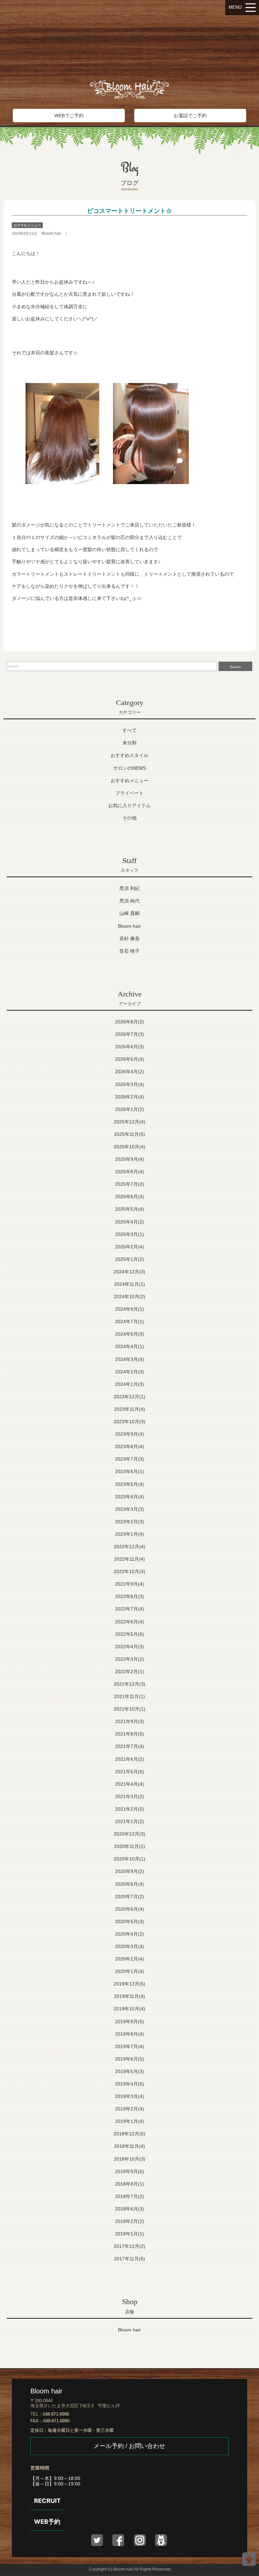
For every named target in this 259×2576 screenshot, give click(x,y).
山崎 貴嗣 (129, 913)
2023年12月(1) (129, 1397)
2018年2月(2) (129, 2221)
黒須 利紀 (129, 888)
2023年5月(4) (129, 1484)
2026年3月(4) (129, 1084)
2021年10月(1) (129, 1709)
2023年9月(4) (129, 1434)
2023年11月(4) (129, 1409)
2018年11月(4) (129, 2146)
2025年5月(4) (129, 1209)
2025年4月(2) (129, 1222)
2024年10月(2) (129, 1297)
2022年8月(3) (129, 1596)
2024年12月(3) (129, 1272)
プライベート (129, 793)
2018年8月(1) (129, 2184)
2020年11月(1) (129, 1846)
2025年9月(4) (129, 1159)
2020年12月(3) (129, 1834)
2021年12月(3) (129, 1684)
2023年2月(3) (129, 1522)
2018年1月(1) (129, 2234)
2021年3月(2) (129, 1796)
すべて (129, 730)
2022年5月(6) (129, 1634)
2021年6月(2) (129, 1759)
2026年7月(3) (129, 1034)
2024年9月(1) (129, 1309)
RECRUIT (47, 2501)
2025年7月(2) (129, 1184)
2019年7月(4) (129, 2046)
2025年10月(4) (129, 1147)
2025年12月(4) (129, 1122)
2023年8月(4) (129, 1446)
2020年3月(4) (129, 1946)
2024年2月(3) (129, 1372)
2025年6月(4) (129, 1197)
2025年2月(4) (129, 1247)
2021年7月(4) (129, 1746)
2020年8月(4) (129, 1884)
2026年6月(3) (129, 1047)
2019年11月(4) (129, 1996)
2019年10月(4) (129, 2009)
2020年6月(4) (129, 1909)
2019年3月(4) (129, 2096)
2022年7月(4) (129, 1609)
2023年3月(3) (129, 1509)
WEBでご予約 (69, 116)
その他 (129, 818)
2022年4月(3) (129, 1647)
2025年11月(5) (129, 1134)
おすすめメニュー (27, 225)
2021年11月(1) (129, 1696)
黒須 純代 (129, 901)
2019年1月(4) (129, 2121)
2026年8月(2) (129, 1022)
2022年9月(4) (129, 1584)
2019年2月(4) (129, 2109)
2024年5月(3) (129, 1334)
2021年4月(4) (129, 1784)
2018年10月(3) (129, 2159)
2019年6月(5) (129, 2059)
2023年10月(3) (129, 1422)
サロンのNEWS (130, 768)
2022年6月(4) (129, 1622)
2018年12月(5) (129, 2134)
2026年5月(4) (129, 1059)
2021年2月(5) (129, 1809)
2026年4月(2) (129, 1072)
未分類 (129, 743)
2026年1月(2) (129, 1109)
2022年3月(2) (129, 1659)
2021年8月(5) (129, 1734)
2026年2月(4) (129, 1097)
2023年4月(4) (129, 1497)
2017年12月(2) (129, 2246)
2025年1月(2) (129, 1259)
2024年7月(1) (129, 1322)
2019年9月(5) (129, 2022)
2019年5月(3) (129, 2071)
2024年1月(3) (129, 1384)
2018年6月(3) (129, 2209)
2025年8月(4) (129, 1172)
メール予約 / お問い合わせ (129, 2446)
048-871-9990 (56, 2414)
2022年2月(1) (129, 1672)
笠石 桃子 (129, 951)
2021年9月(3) (129, 1721)
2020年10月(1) (129, 1859)
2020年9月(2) (129, 1871)
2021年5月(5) (129, 1772)
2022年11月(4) (129, 1559)
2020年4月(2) (129, 1934)
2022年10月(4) (129, 1571)
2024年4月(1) (129, 1346)
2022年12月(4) (129, 1547)
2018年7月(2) (129, 2196)
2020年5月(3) (129, 1921)
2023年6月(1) (129, 1471)
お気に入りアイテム (129, 805)
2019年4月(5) (129, 2084)
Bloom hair (51, 233)
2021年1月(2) (129, 1821)
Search (236, 667)
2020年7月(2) (129, 1897)
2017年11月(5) (129, 2259)
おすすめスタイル (129, 755)
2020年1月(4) (129, 1971)
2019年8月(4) (129, 2034)
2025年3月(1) (129, 1234)
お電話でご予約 (190, 116)
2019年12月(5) (129, 1984)
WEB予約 (47, 2522)
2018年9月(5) (129, 2171)
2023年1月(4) (129, 1534)
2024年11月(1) (129, 1284)
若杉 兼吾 (129, 939)
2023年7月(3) (129, 1459)
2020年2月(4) (129, 1959)
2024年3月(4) (129, 1359)
